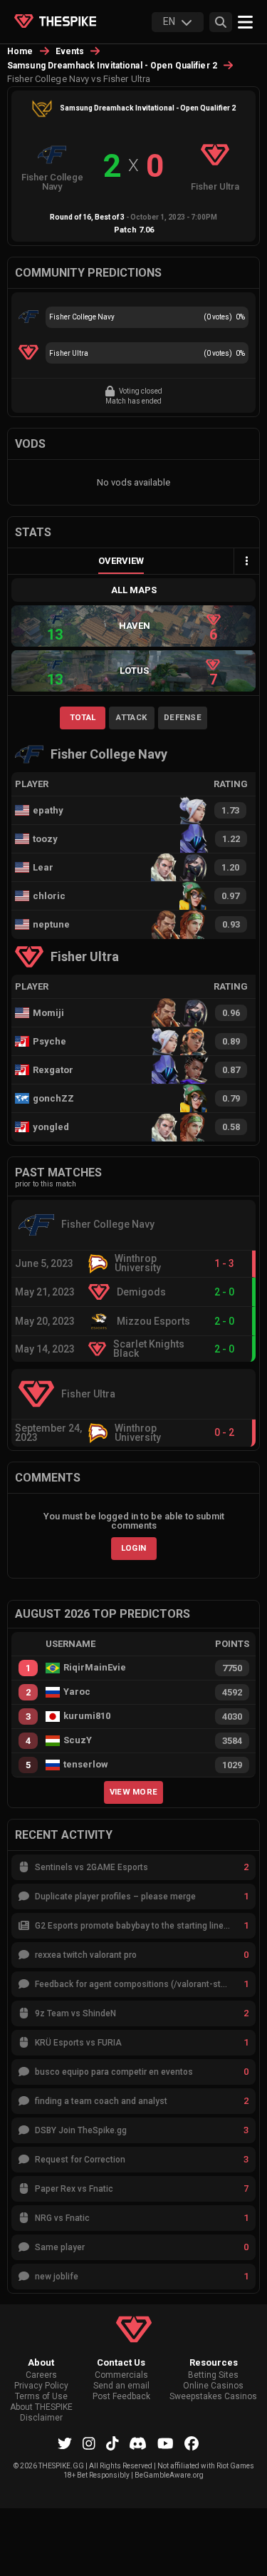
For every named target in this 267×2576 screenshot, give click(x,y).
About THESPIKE (41, 2407)
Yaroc (77, 1692)
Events (70, 51)
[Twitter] (65, 2443)
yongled (51, 1127)
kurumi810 (87, 1716)
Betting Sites (213, 2375)
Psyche (49, 1041)
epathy (48, 810)
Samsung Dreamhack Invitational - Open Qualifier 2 (112, 66)
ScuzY (78, 1740)
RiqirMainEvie (95, 1668)
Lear (43, 867)
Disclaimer (41, 2418)
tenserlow (86, 1765)
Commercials (121, 2375)
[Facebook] (192, 2443)
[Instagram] (89, 2443)
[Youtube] (166, 2443)
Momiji (48, 1013)
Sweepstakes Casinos (213, 2397)
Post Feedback (121, 2397)
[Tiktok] (112, 2443)
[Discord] (138, 2443)
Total (83, 717)
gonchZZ (53, 1098)
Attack (131, 717)
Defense (183, 717)
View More (134, 1792)
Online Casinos (213, 2386)
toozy (45, 839)
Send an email (121, 2386)
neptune (51, 924)
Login (134, 1548)
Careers (41, 2375)
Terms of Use (41, 2397)
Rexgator (53, 1070)
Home (20, 51)
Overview (121, 561)
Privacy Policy (41, 2386)
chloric (49, 896)
